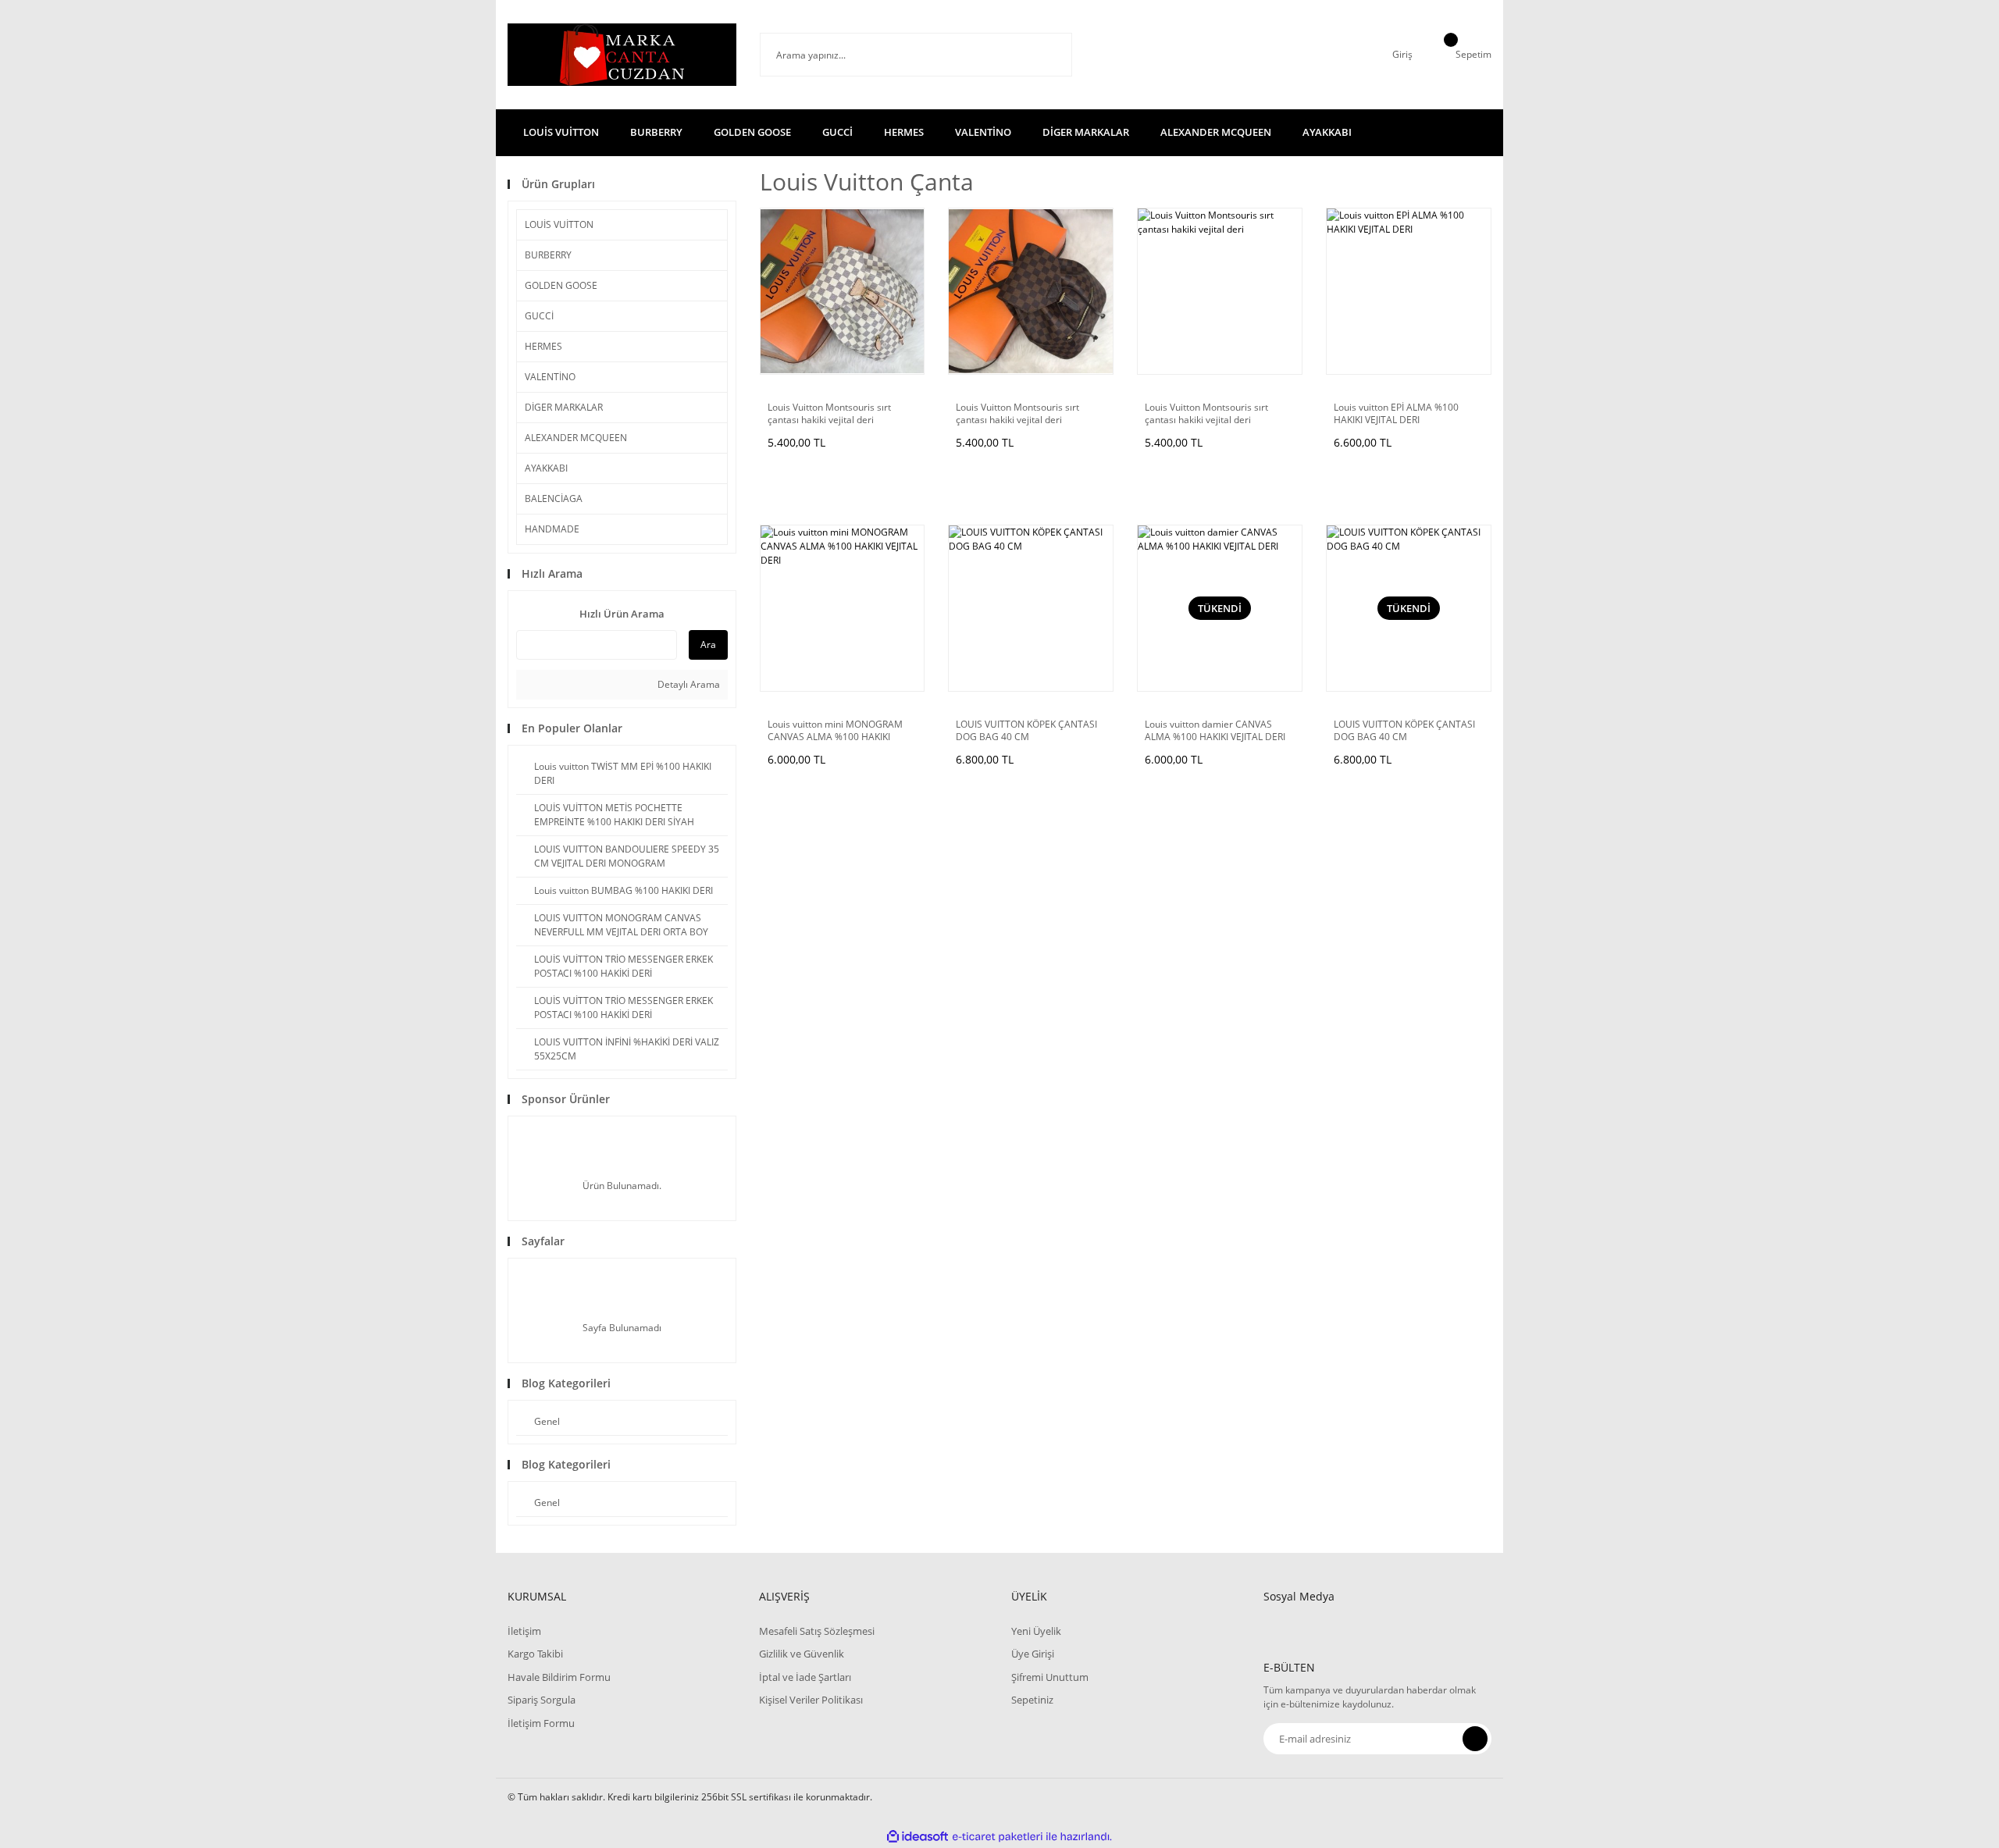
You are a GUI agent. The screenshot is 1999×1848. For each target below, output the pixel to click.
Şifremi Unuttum (1050, 1677)
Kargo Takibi (535, 1654)
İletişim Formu (541, 1723)
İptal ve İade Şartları (805, 1677)
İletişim (524, 1631)
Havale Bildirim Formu (559, 1677)
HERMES (543, 346)
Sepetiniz (1032, 1700)
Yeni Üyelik (1036, 1631)
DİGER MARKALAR (564, 407)
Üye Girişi (1033, 1654)
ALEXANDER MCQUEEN (576, 438)
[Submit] (1475, 1739)
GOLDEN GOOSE (561, 285)
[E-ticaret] (998, 1836)
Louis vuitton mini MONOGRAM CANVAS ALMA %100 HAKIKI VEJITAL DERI (835, 731)
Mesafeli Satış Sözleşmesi (817, 1631)
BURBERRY (548, 255)
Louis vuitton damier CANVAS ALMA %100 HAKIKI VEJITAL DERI (1215, 731)
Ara (708, 644)
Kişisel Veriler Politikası (811, 1700)
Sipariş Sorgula (542, 1700)
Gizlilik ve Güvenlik (802, 1654)
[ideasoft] (918, 1837)
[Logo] (622, 55)
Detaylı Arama (688, 684)
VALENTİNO (550, 377)
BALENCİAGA (554, 498)
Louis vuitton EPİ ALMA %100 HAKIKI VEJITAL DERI (1396, 414)
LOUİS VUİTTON (559, 224)
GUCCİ (539, 316)
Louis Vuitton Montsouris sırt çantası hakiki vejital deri (829, 414)
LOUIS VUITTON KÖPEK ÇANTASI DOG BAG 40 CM (1026, 731)
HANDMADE (552, 529)
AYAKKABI (546, 468)
